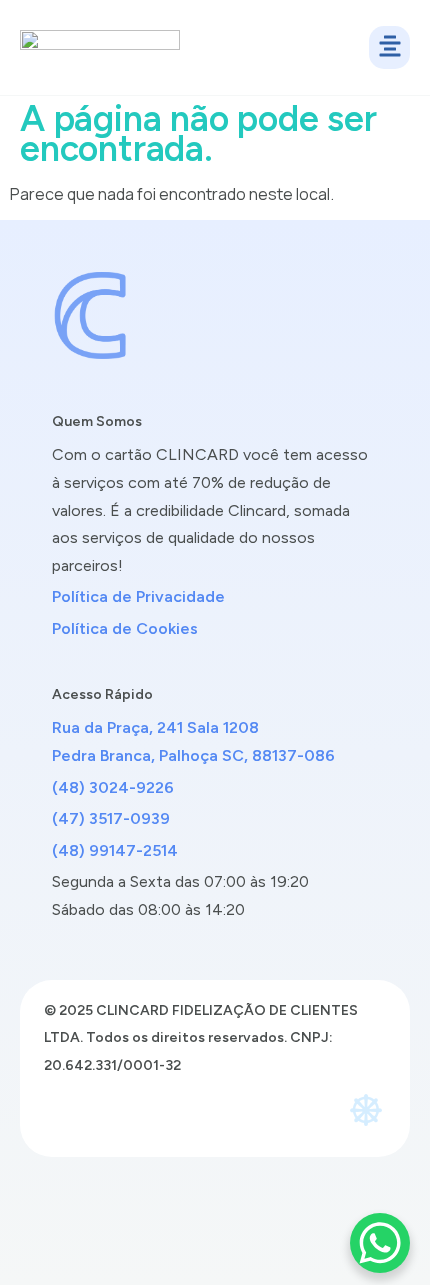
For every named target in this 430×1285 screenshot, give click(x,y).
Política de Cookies (125, 628)
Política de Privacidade (138, 596)
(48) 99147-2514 (115, 850)
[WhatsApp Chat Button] (380, 1243)
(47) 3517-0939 (111, 818)
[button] (389, 48)
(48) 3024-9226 (113, 787)
